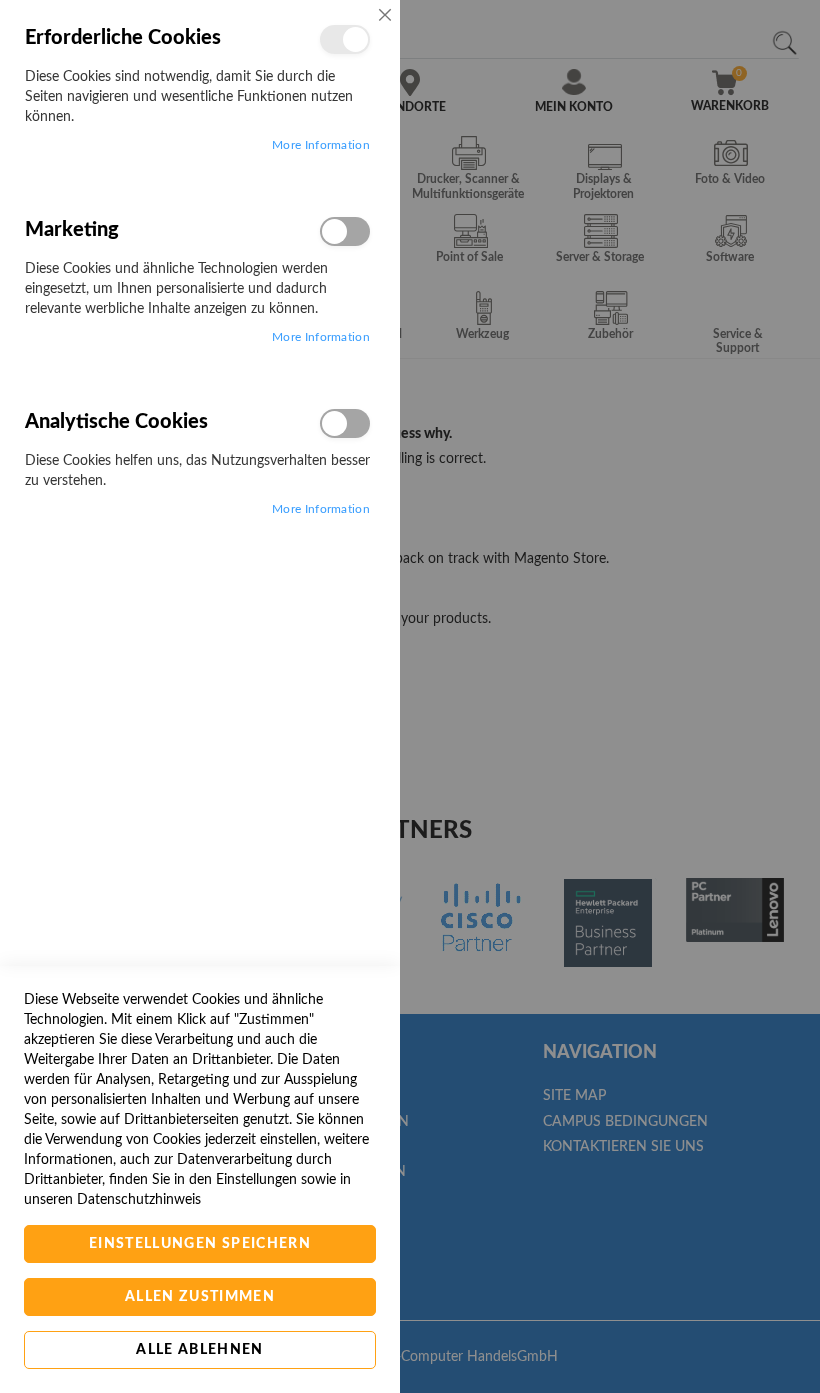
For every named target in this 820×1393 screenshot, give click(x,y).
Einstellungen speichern (200, 1244)
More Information (321, 145)
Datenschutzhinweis (139, 1200)
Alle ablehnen (200, 1350)
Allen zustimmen (200, 1297)
